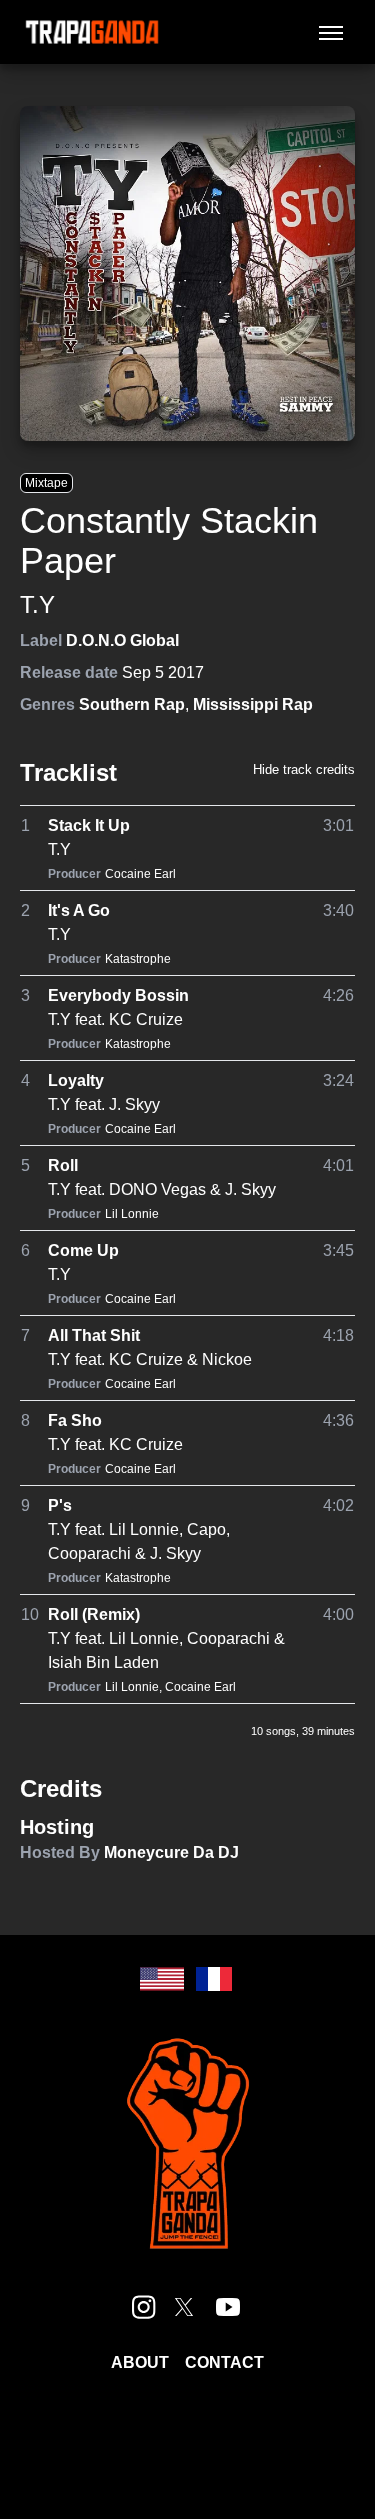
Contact (224, 2362)
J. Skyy (134, 1104)
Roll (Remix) (94, 1614)
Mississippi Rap (253, 704)
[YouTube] (228, 2307)
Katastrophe (138, 959)
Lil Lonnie (132, 1214)
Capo (206, 1529)
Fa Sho (75, 1420)
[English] (162, 1979)
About (140, 2362)
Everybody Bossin (118, 995)
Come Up (83, 1250)
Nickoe (227, 1359)
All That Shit (94, 1335)
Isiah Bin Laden (103, 1662)
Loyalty (76, 1080)
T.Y (37, 604)
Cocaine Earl (140, 874)
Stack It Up (89, 825)
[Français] (214, 1979)
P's (60, 1505)
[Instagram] (144, 2307)
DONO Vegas (157, 1189)
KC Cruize (146, 1019)
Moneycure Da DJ (171, 1852)
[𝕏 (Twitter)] (184, 2307)
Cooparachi (89, 1553)
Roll (63, 1165)
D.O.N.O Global (122, 640)
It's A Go (79, 910)
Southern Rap (132, 704)
